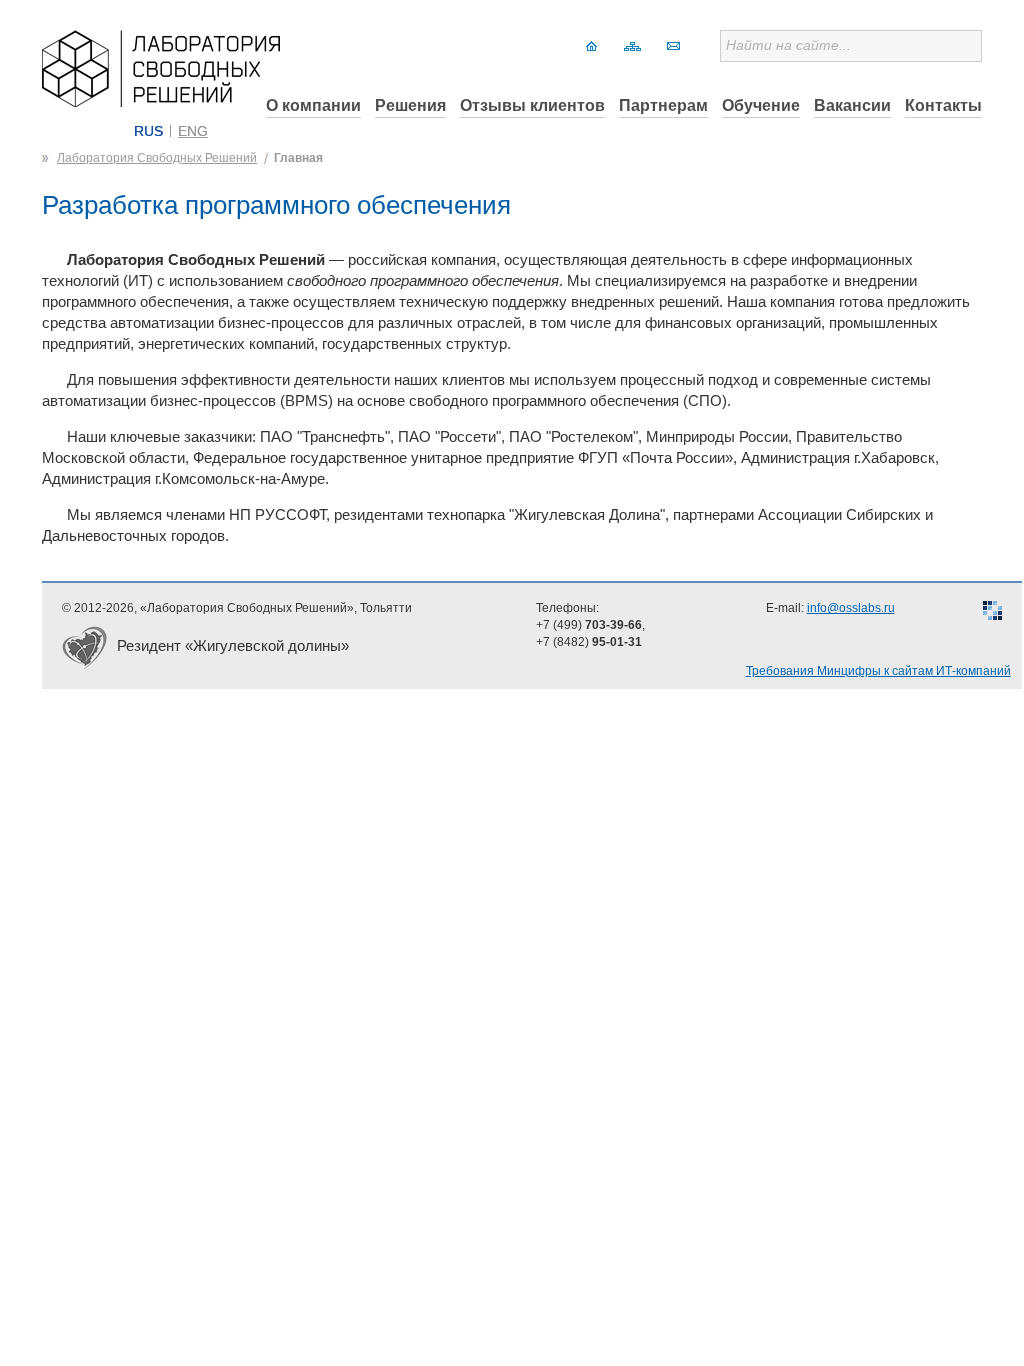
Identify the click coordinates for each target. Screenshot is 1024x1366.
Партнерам (663, 105)
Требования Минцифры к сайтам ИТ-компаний (878, 671)
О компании (313, 105)
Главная (298, 158)
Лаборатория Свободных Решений (157, 158)
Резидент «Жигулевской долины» (233, 645)
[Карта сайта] (632, 46)
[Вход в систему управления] (992, 613)
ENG (193, 131)
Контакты (943, 105)
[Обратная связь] (673, 46)
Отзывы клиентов (532, 105)
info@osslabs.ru (851, 608)
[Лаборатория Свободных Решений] (161, 101)
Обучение (761, 105)
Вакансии (852, 105)
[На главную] (591, 46)
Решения (410, 105)
